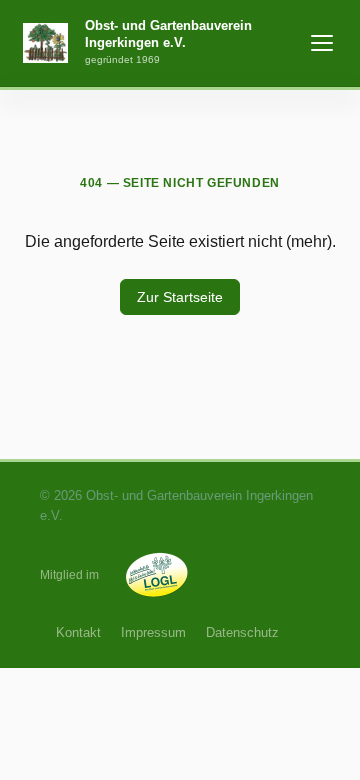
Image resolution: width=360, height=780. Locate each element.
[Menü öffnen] (322, 43)
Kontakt (78, 632)
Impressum (153, 632)
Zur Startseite (180, 297)
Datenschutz (242, 632)
